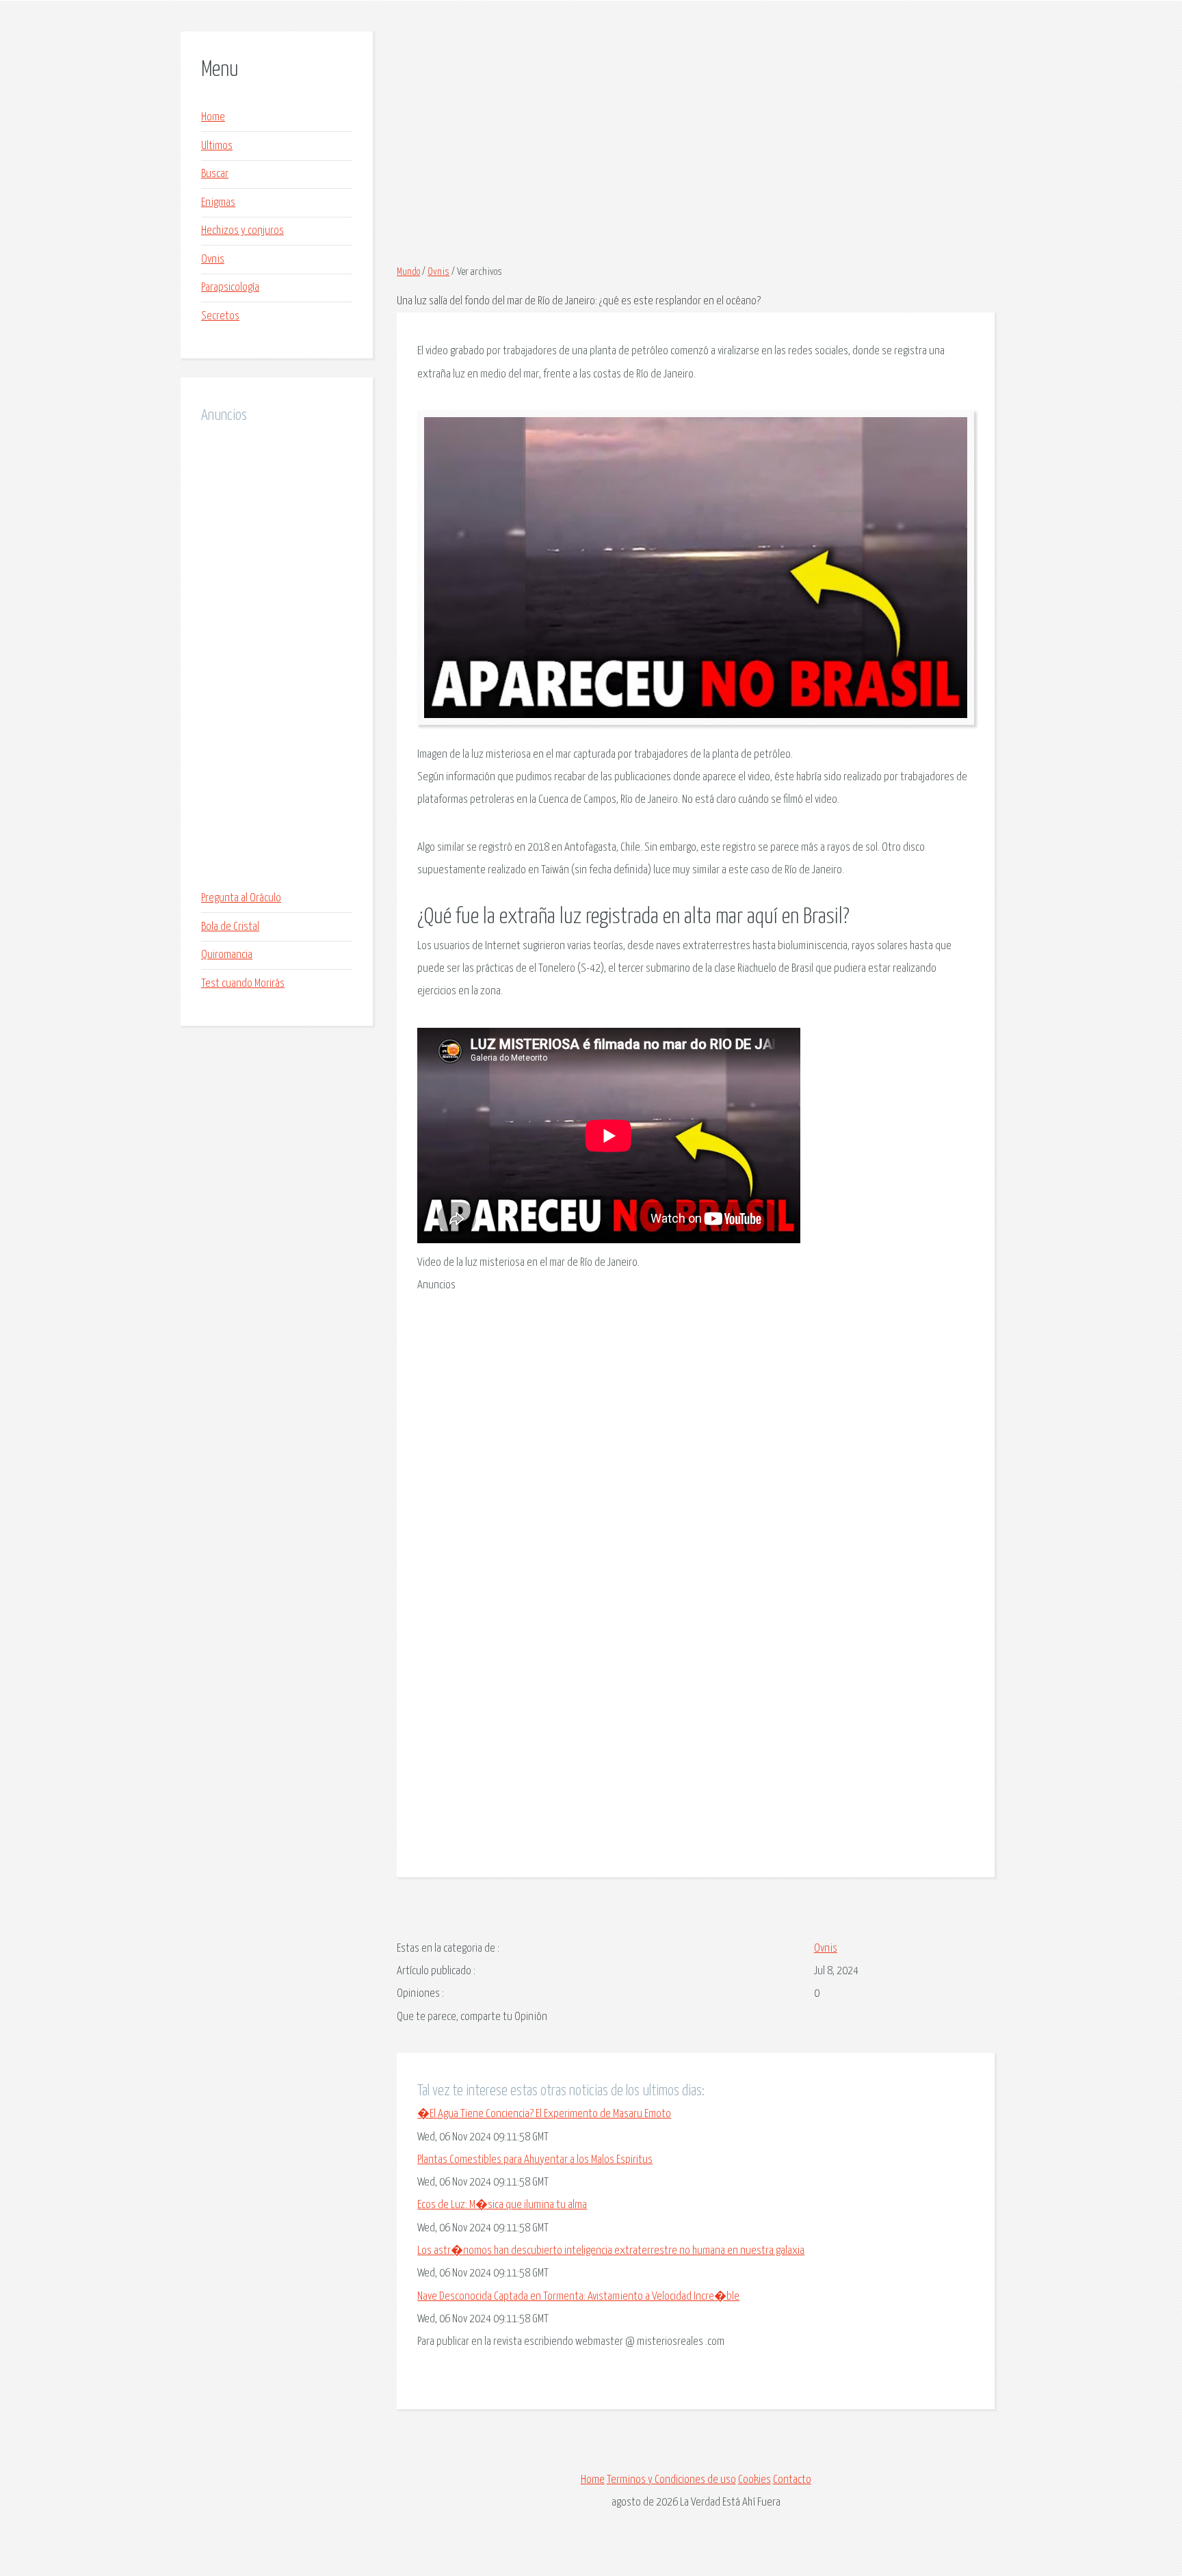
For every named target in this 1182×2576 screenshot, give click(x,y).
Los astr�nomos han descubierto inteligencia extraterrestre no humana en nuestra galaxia (611, 2251)
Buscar (215, 174)
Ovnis (213, 260)
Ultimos (217, 146)
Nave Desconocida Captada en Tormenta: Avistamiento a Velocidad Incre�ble (578, 2297)
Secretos (220, 316)
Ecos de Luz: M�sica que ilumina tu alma (502, 2205)
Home (213, 117)
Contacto (792, 2480)
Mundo (408, 272)
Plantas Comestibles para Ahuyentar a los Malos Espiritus (535, 2160)
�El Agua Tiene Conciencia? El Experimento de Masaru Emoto (544, 2114)
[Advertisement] (277, 657)
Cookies (754, 2480)
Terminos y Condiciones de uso (671, 2480)
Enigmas (218, 203)
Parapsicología (230, 288)
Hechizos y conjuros (242, 231)
